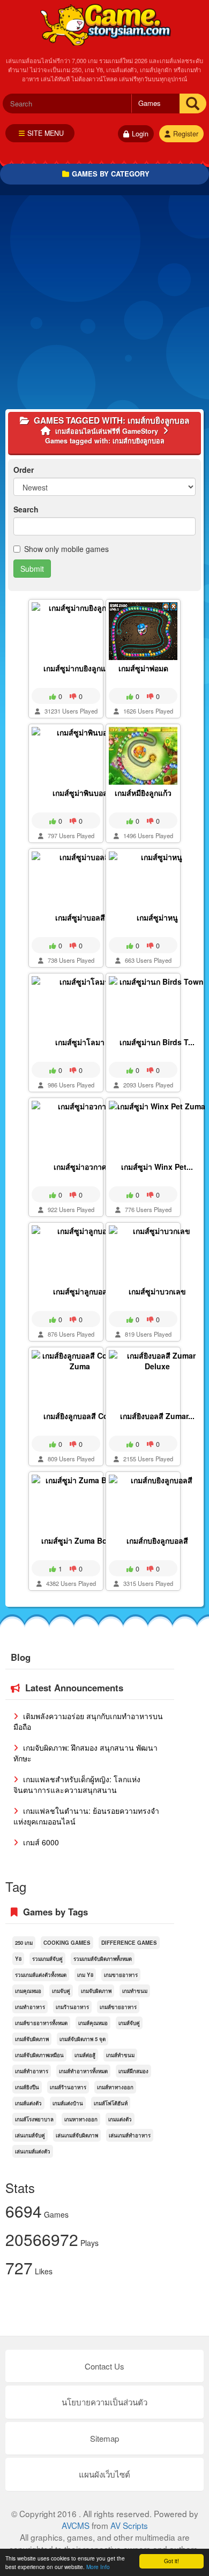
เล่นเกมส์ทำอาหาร (130, 2135)
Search (26, 509)
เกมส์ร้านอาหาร (68, 2087)
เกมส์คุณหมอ (93, 2023)
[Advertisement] (104, 305)
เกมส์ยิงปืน (27, 2087)
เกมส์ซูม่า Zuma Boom (80, 1540)
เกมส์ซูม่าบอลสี (80, 917)
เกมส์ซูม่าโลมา (80, 1042)
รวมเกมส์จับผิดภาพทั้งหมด (103, 1959)
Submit (32, 569)
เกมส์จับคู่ (129, 2023)
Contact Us (104, 2366)
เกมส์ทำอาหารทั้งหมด (83, 2071)
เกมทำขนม (135, 1991)
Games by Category (111, 174)
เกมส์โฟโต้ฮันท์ (111, 2103)
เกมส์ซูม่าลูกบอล (80, 1291)
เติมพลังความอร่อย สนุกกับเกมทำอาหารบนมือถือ (88, 1721)
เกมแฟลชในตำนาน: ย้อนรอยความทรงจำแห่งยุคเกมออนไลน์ (86, 1816)
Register (186, 134)
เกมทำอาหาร (30, 2007)
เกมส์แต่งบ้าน (68, 2103)
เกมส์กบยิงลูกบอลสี (157, 1540)
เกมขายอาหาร (121, 1975)
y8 (18, 1959)
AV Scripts (129, 2525)
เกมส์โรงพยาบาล (34, 2119)
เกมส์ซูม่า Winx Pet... (157, 1167)
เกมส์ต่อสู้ (85, 2055)
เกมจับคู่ (61, 1991)
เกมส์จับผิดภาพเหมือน (39, 2055)
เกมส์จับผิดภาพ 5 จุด (83, 2039)
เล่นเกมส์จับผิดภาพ (77, 2135)
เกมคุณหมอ (28, 1991)
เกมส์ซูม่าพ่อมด (143, 668)
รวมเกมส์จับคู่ (47, 1959)
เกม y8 (85, 1975)
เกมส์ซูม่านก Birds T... (157, 1042)
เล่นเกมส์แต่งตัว (33, 2151)
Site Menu (46, 133)
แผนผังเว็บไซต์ (104, 2474)
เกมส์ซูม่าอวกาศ (80, 1167)
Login (140, 134)
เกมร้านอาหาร (72, 2007)
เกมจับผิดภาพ (96, 1991)
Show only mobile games (66, 549)
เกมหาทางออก (81, 2119)
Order (24, 470)
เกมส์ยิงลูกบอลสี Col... (80, 1416)
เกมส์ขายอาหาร (118, 2007)
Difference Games (129, 1943)
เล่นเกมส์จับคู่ (30, 2135)
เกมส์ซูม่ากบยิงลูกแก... (80, 668)
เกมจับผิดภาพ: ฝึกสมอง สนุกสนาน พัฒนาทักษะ (85, 1753)
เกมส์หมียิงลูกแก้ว (143, 793)
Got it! (171, 2561)
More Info (98, 2567)
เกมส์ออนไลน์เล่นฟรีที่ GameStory (105, 24)
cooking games (67, 1943)
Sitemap (104, 2438)
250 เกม (24, 1943)
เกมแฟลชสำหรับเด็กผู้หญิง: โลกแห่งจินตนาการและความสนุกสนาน (77, 1784)
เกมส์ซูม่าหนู (157, 917)
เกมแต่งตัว (120, 2119)
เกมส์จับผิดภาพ (32, 2039)
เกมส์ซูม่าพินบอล (80, 793)
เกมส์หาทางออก (115, 2087)
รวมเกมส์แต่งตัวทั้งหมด (41, 1975)
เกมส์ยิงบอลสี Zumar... (157, 1416)
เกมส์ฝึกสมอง (133, 2071)
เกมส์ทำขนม (120, 2055)
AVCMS (76, 2525)
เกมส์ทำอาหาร (32, 2071)
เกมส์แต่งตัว (28, 2103)
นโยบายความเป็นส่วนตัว (104, 2402)
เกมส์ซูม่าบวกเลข (157, 1291)
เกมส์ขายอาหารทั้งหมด (41, 2023)
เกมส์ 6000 (40, 1842)
